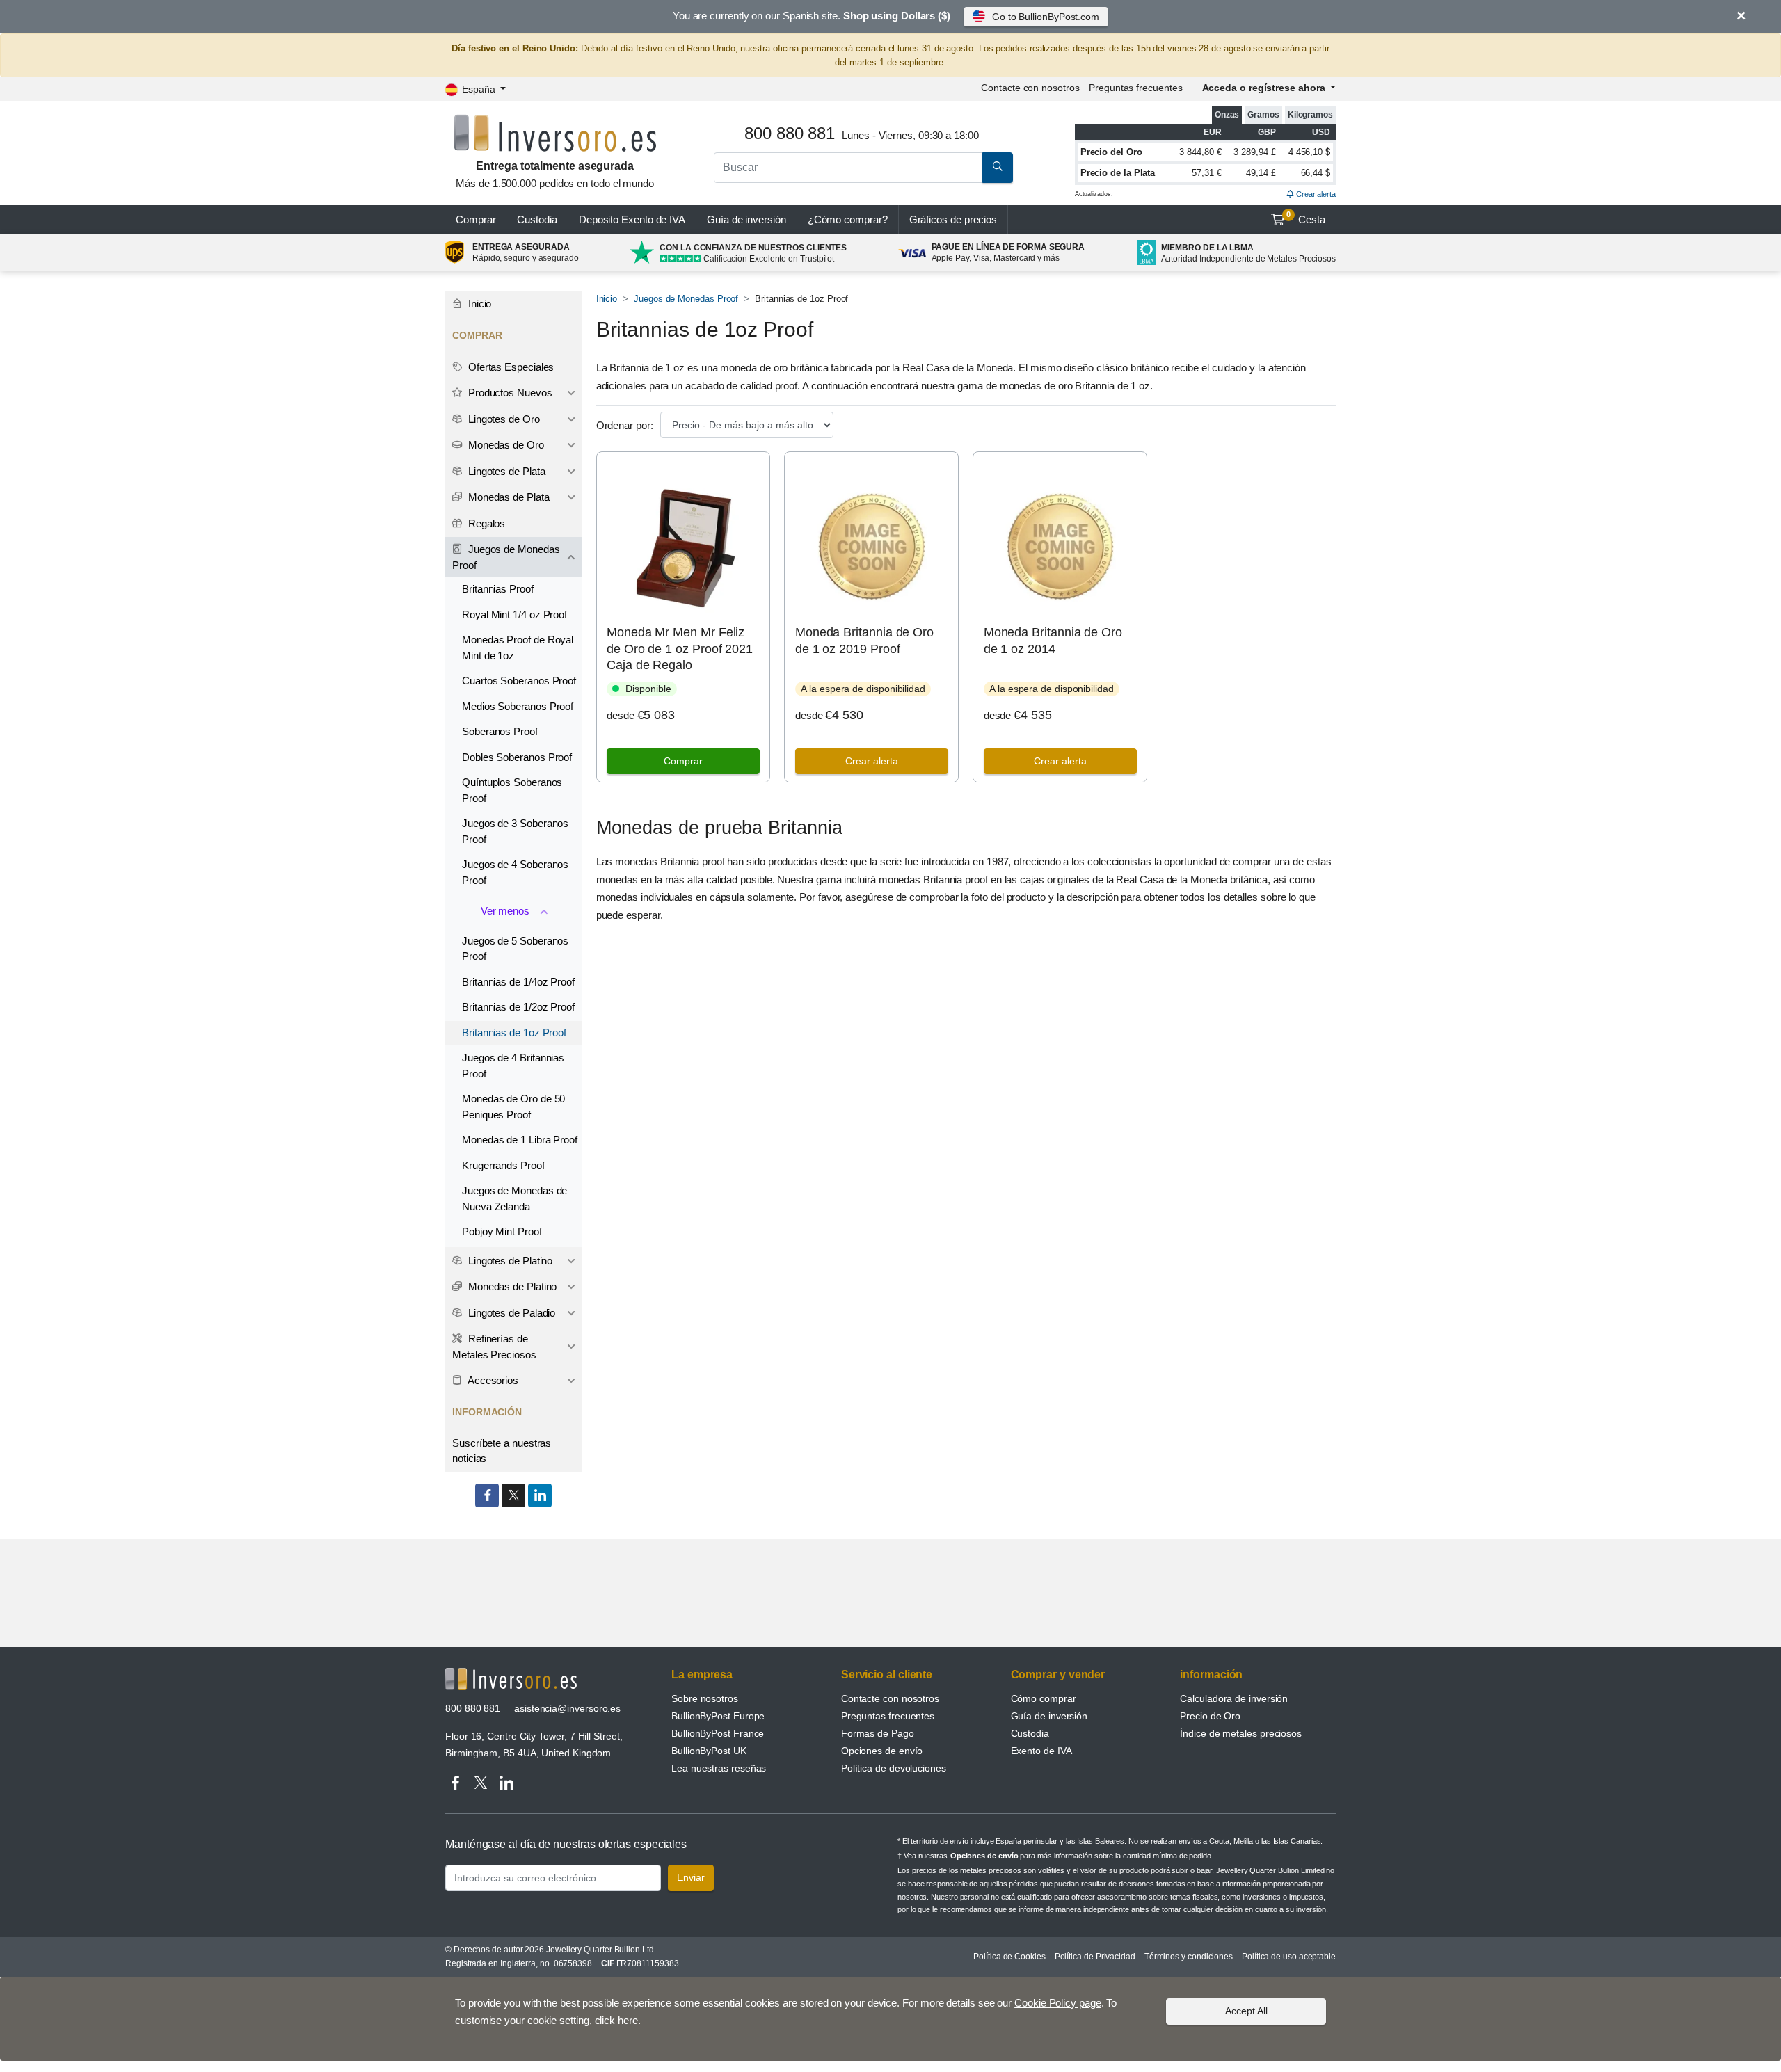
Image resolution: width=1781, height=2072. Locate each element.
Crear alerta (1315, 194)
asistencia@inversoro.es (567, 1708)
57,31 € (1206, 173)
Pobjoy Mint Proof (502, 1231)
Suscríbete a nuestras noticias (502, 1451)
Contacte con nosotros (890, 1698)
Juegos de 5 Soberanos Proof (515, 949)
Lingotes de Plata (505, 471)
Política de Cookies (1009, 1957)
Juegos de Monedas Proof (686, 299)
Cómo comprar (1044, 1698)
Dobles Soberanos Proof (517, 757)
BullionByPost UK (709, 1751)
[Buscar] (998, 168)
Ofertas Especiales (510, 367)
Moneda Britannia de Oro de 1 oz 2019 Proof (864, 640)
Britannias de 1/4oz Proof (518, 982)
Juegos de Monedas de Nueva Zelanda (514, 1198)
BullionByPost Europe (718, 1716)
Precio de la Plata (1118, 173)
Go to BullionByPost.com (1046, 17)
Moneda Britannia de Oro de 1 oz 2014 (1053, 640)
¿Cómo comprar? (848, 219)
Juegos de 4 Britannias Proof (513, 1066)
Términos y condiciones (1189, 1957)
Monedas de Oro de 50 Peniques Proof (513, 1107)
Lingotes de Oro (503, 419)
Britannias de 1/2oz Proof (518, 1007)
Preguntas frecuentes (1135, 88)
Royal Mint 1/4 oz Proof (514, 615)
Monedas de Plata (508, 497)
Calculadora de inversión (1234, 1698)
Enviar (691, 1877)
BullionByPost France (718, 1733)
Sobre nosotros (705, 1698)
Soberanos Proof (500, 731)
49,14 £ (1261, 173)
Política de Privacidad (1095, 1957)
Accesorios (492, 1380)
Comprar (476, 219)
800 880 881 (473, 1708)
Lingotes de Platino (509, 1261)
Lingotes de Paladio (510, 1313)
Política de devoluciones (894, 1768)
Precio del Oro (1111, 152)
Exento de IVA (632, 219)
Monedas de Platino (511, 1286)
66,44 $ (1316, 173)
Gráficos (953, 219)
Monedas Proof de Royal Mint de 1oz (518, 648)
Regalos (485, 523)
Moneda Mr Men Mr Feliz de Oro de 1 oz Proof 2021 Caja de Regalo (680, 649)
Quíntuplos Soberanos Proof (512, 790)
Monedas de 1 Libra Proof (520, 1140)
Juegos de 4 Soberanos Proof (515, 872)
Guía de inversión (746, 219)
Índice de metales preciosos (1241, 1733)
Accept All (1246, 2011)
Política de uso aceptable (1289, 1957)
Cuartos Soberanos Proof (519, 681)
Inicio (607, 299)
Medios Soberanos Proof (518, 706)
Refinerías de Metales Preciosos (494, 1347)
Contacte (1030, 88)
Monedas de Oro (505, 445)
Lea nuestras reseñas (719, 1768)
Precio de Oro (1210, 1716)
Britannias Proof (498, 589)
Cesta (1306, 218)
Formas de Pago (878, 1733)
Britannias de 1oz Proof (514, 1033)
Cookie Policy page (1058, 2003)
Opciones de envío (882, 1751)
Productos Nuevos (509, 393)
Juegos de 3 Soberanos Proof (515, 831)
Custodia (537, 219)
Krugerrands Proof (503, 1165)
